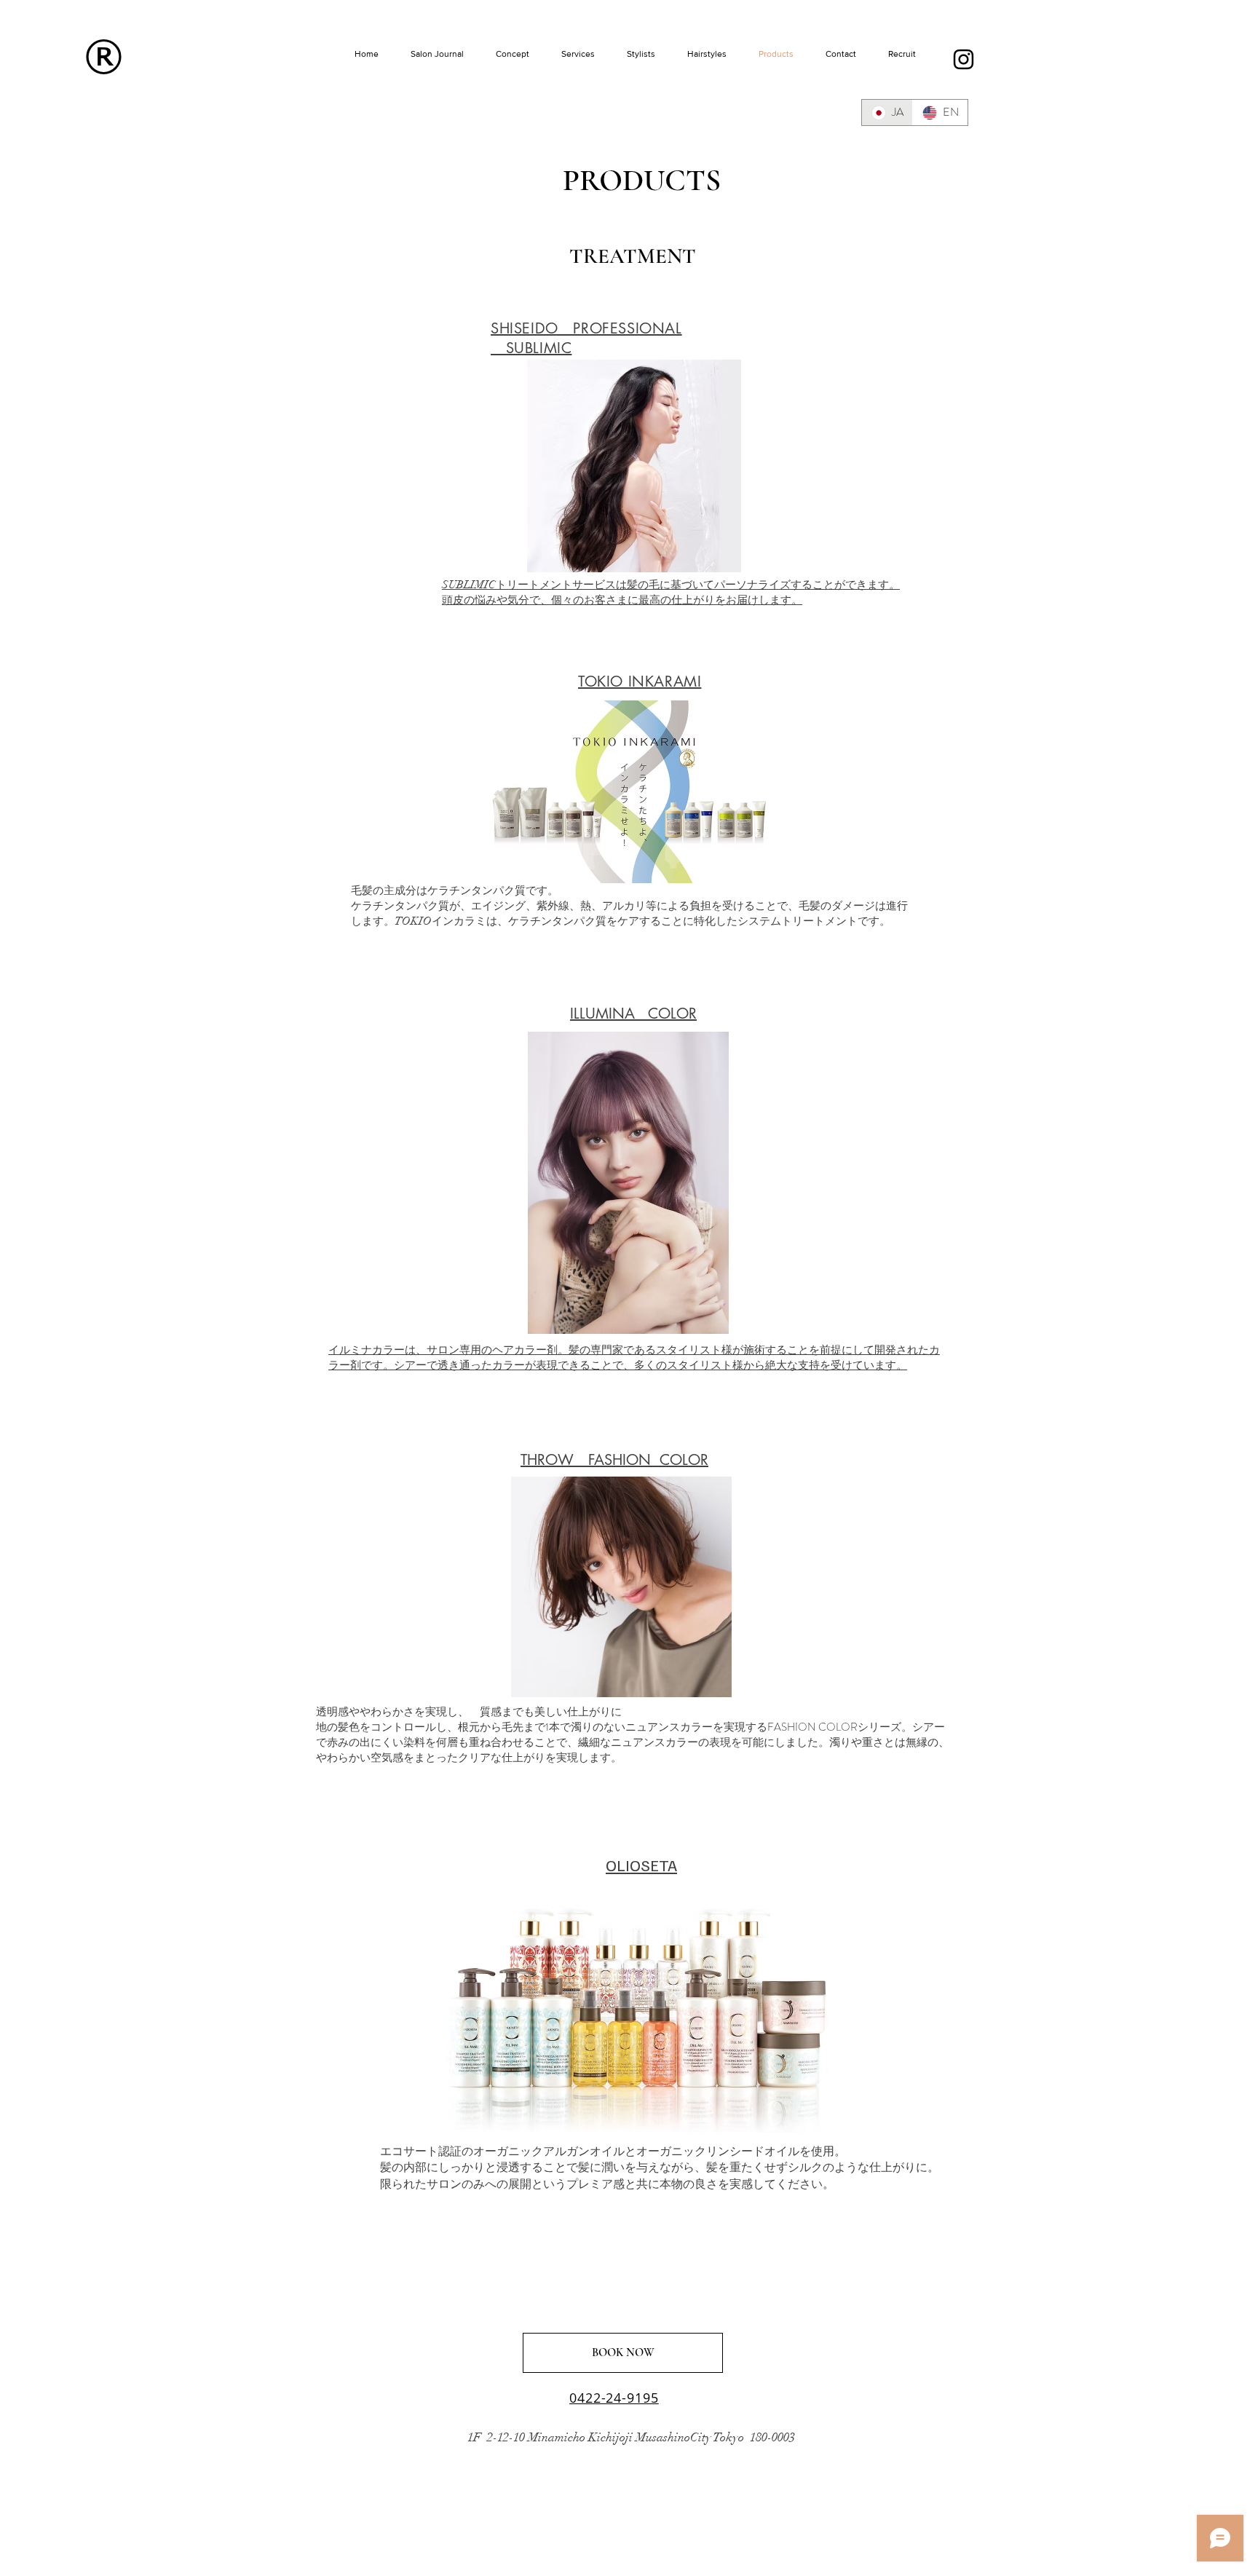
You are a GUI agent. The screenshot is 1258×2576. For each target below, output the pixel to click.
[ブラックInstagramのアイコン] (964, 59)
